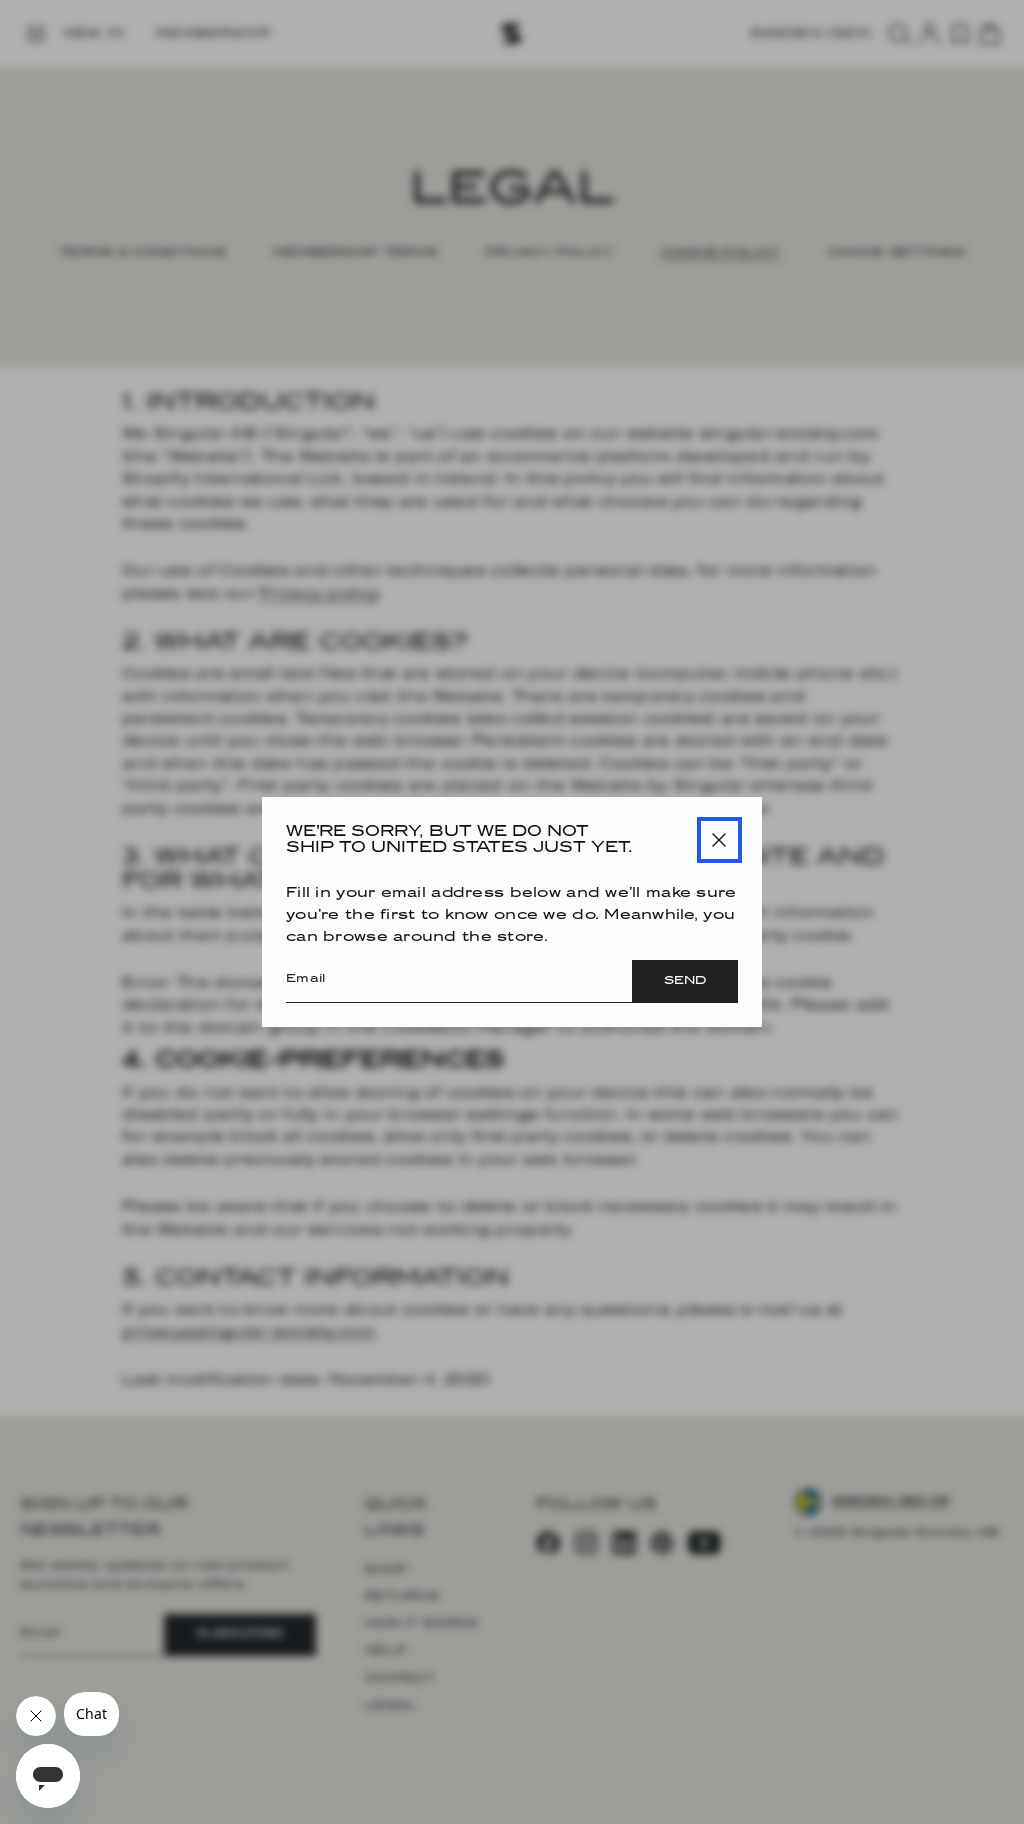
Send (685, 981)
